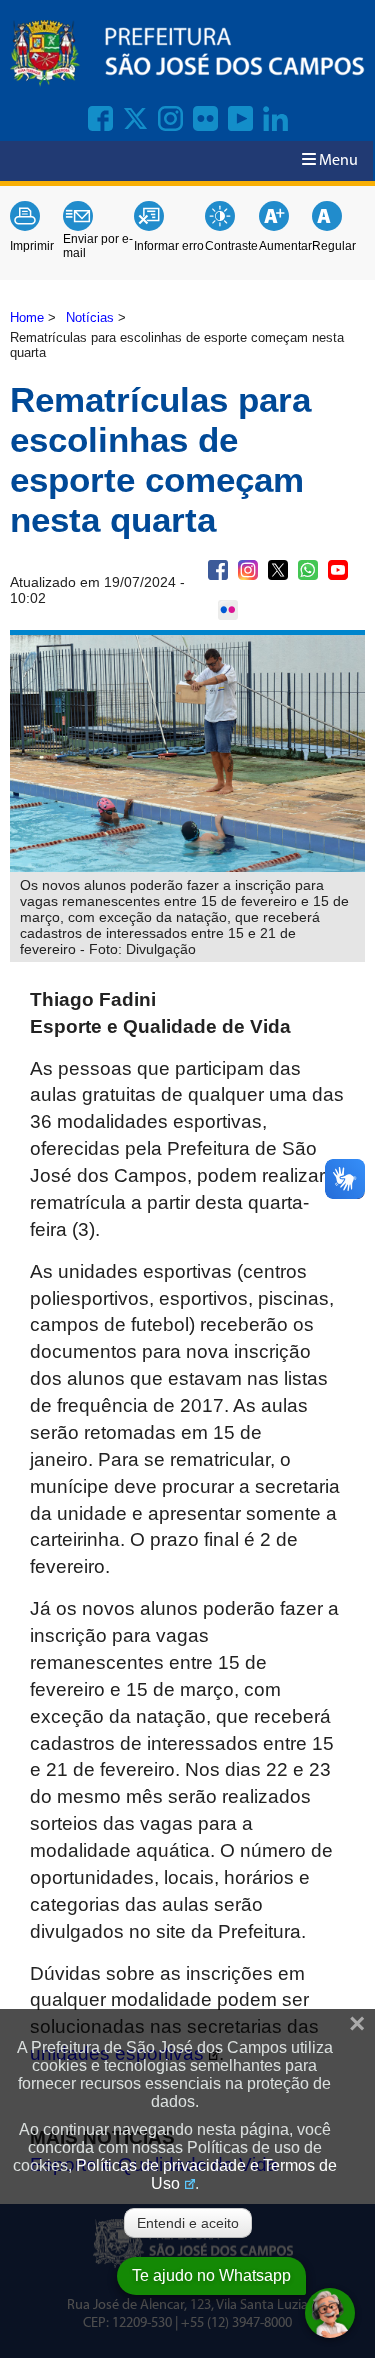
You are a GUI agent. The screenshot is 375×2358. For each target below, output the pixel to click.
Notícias (90, 317)
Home (27, 317)
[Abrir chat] (330, 2313)
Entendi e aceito (188, 2223)
